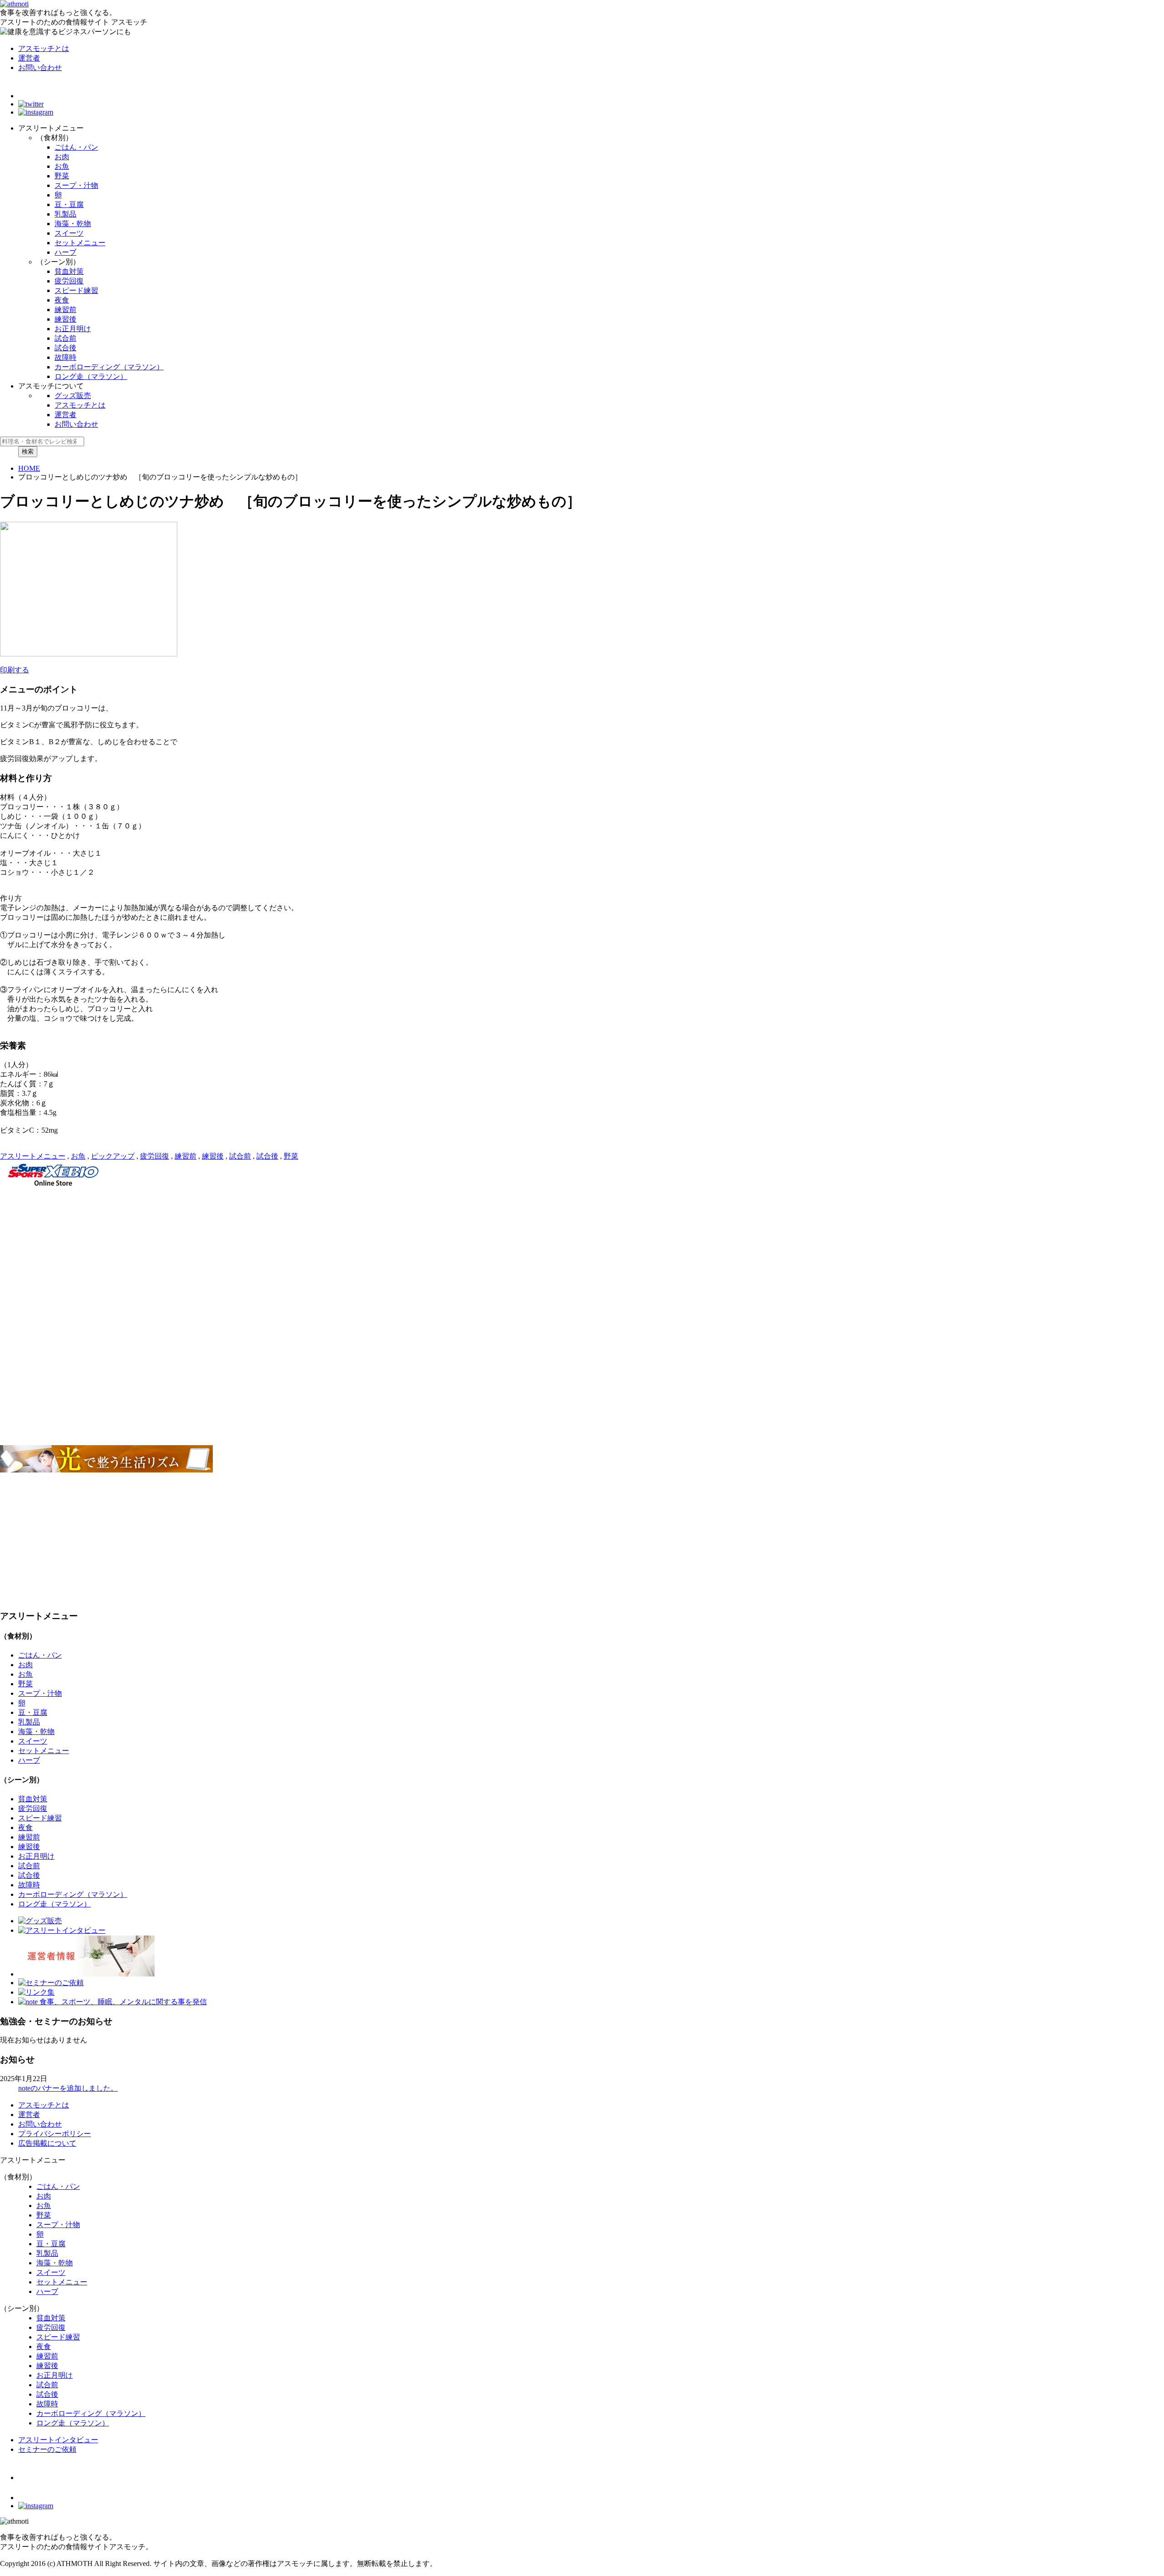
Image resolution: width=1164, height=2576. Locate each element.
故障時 (65, 357)
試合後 (65, 348)
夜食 (62, 300)
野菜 (62, 176)
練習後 (65, 319)
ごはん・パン (76, 147)
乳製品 (65, 214)
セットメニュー (80, 243)
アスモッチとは (44, 48)
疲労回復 (69, 281)
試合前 (65, 338)
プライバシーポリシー (55, 2134)
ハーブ (65, 252)
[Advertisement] (273, 1254)
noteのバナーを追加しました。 (68, 2088)
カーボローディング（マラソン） (109, 367)
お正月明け (73, 329)
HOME (29, 468)
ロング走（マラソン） (91, 376)
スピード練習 (76, 290)
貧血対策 (69, 271)
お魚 (62, 166)
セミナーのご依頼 (47, 2449)
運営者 (29, 58)
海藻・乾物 (73, 224)
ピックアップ (113, 1156)
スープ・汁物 (76, 185)
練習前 (65, 310)
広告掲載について (47, 2143)
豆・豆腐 (69, 204)
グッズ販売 (73, 396)
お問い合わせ (40, 68)
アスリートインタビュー (58, 2440)
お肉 (62, 157)
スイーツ (69, 233)
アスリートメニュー (33, 1156)
